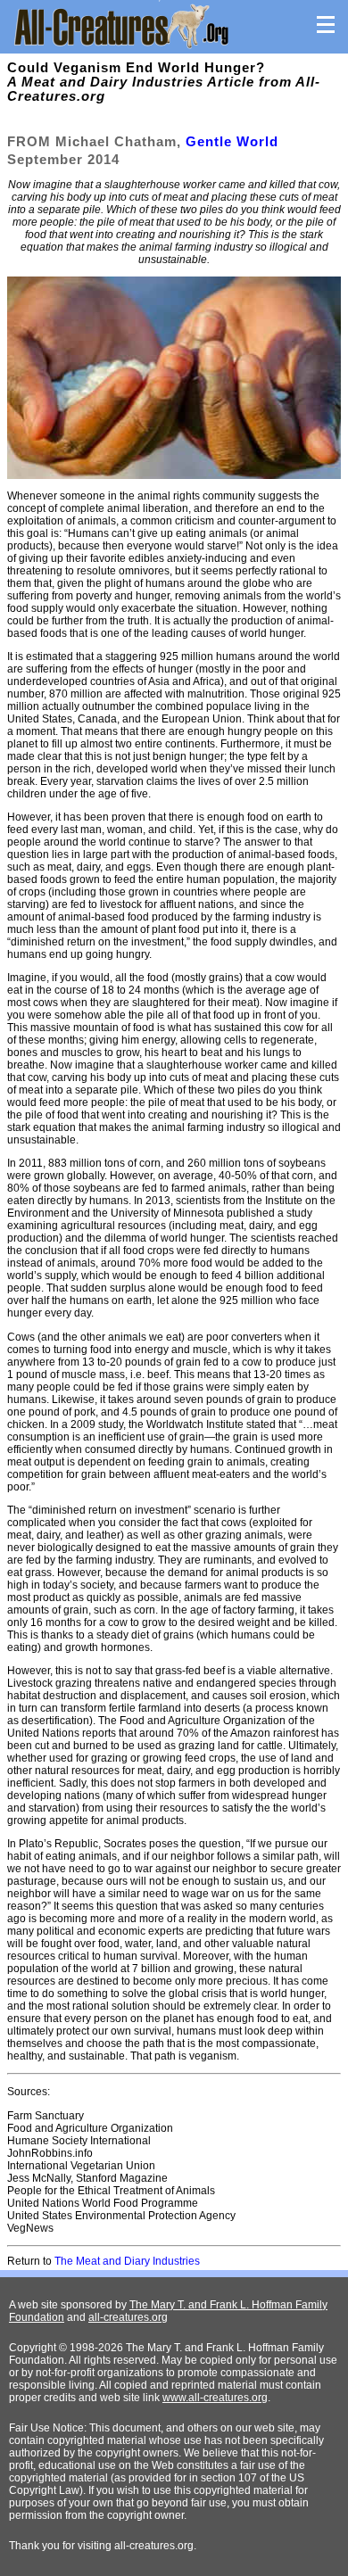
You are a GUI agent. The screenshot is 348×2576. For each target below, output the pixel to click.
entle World (238, 141)
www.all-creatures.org (215, 2398)
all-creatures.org (128, 2317)
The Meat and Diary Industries (127, 2261)
